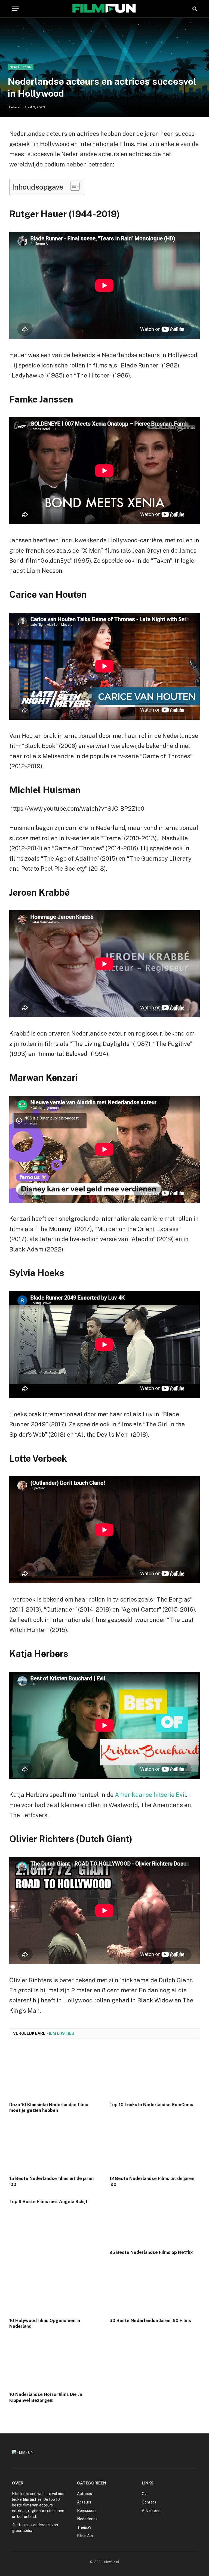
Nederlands (21, 67)
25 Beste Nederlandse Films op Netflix (151, 2252)
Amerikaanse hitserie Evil (150, 1795)
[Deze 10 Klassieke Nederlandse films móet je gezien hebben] (54, 2072)
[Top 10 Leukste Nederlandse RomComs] (155, 2072)
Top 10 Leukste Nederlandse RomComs (151, 2105)
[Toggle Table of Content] (72, 186)
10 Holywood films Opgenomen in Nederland (45, 2324)
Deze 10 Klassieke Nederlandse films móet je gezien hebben (49, 2108)
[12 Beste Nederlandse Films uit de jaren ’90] (155, 2146)
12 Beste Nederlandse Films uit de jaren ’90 (152, 2182)
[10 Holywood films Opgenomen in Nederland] (54, 2288)
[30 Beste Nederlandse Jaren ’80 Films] (155, 2288)
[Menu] (16, 9)
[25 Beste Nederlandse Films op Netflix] (155, 2220)
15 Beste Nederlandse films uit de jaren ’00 (51, 2182)
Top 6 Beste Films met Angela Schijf (48, 2202)
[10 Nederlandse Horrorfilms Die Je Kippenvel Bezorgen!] (54, 2362)
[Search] (194, 9)
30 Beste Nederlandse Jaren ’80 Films (150, 2321)
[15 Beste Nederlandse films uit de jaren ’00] (54, 2146)
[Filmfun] (104, 9)
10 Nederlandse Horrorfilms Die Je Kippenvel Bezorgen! (46, 2397)
